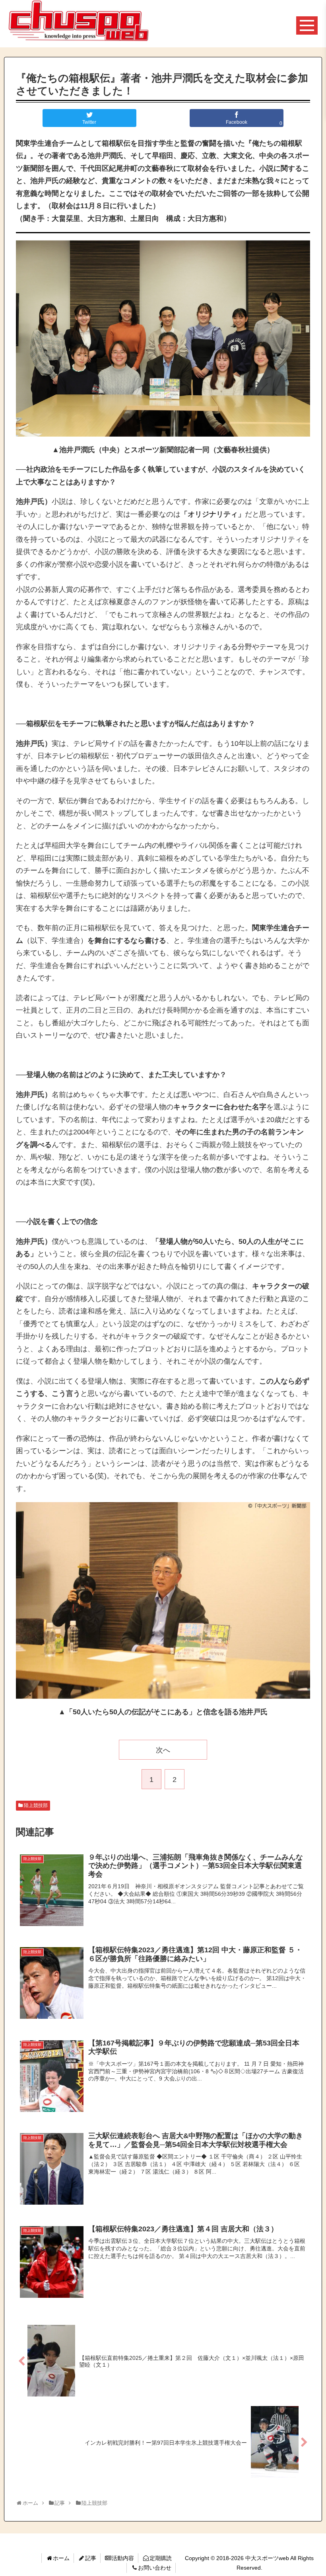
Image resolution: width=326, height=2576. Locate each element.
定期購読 (161, 2558)
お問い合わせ (155, 2568)
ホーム (61, 2558)
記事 (91, 2558)
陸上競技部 (36, 1805)
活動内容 (123, 2558)
